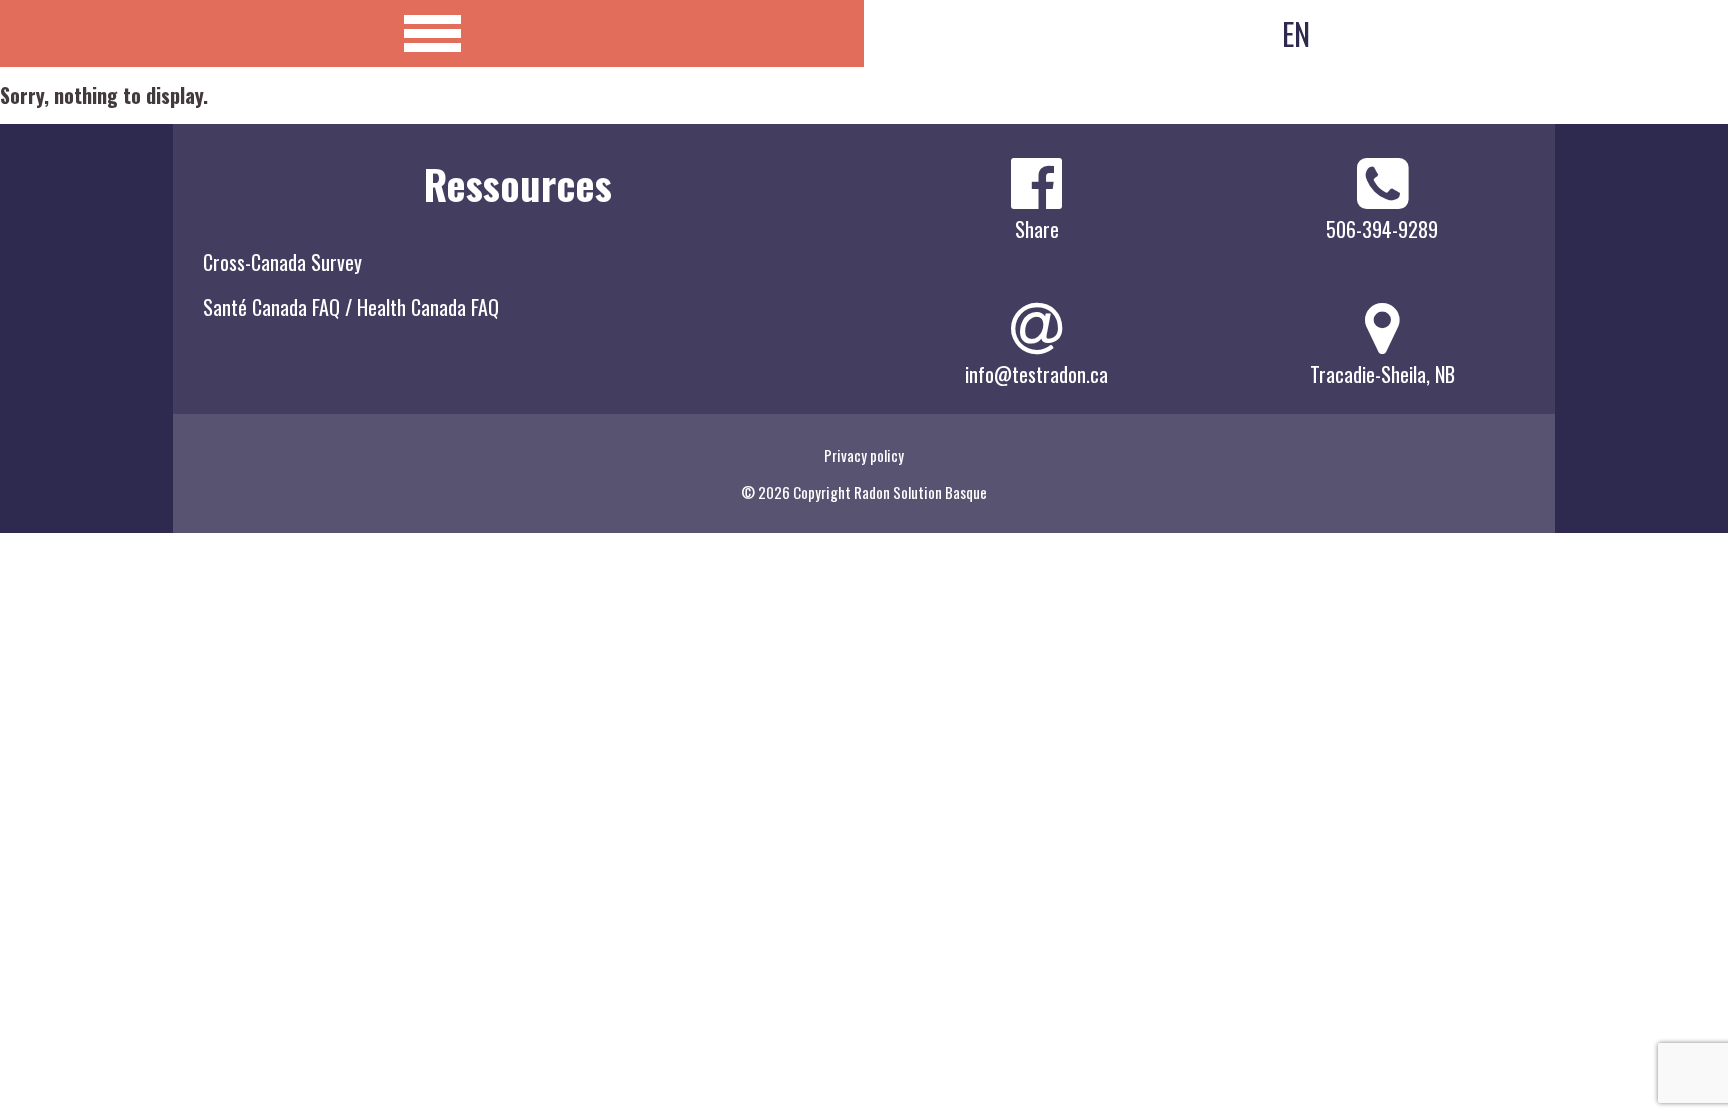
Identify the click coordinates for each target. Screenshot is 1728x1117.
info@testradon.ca (1036, 374)
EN (1296, 33)
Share (1037, 229)
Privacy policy (864, 455)
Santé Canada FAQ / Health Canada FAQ (351, 307)
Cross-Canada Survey (282, 262)
